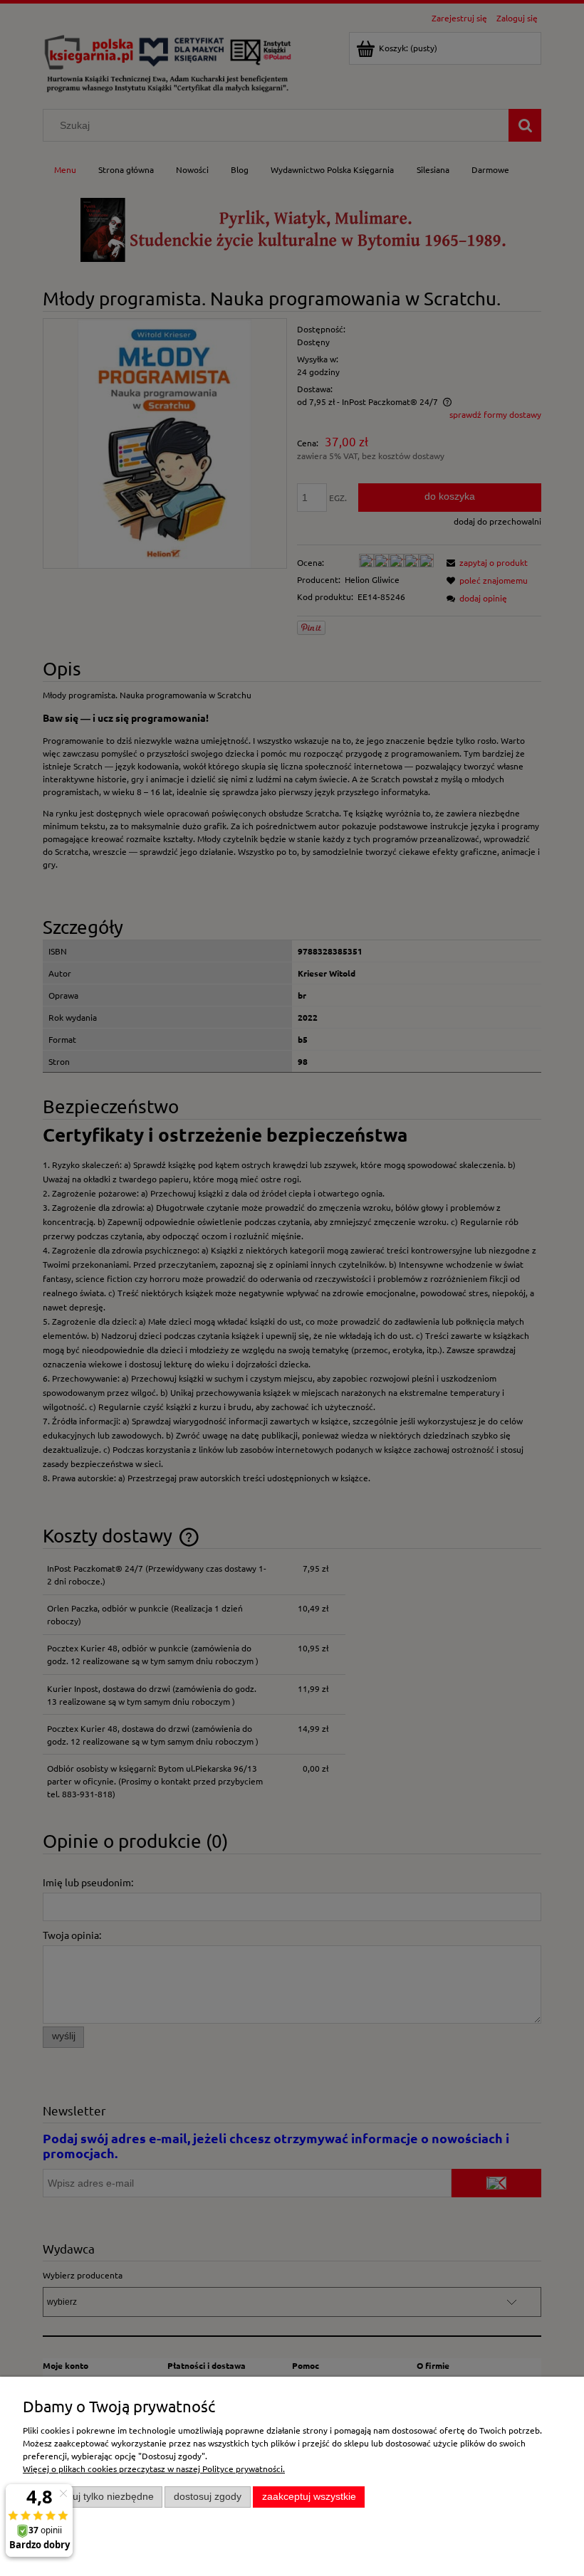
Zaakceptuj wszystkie (309, 2497)
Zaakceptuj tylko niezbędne (93, 2497)
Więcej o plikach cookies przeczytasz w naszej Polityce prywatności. (154, 2469)
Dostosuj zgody (208, 2497)
